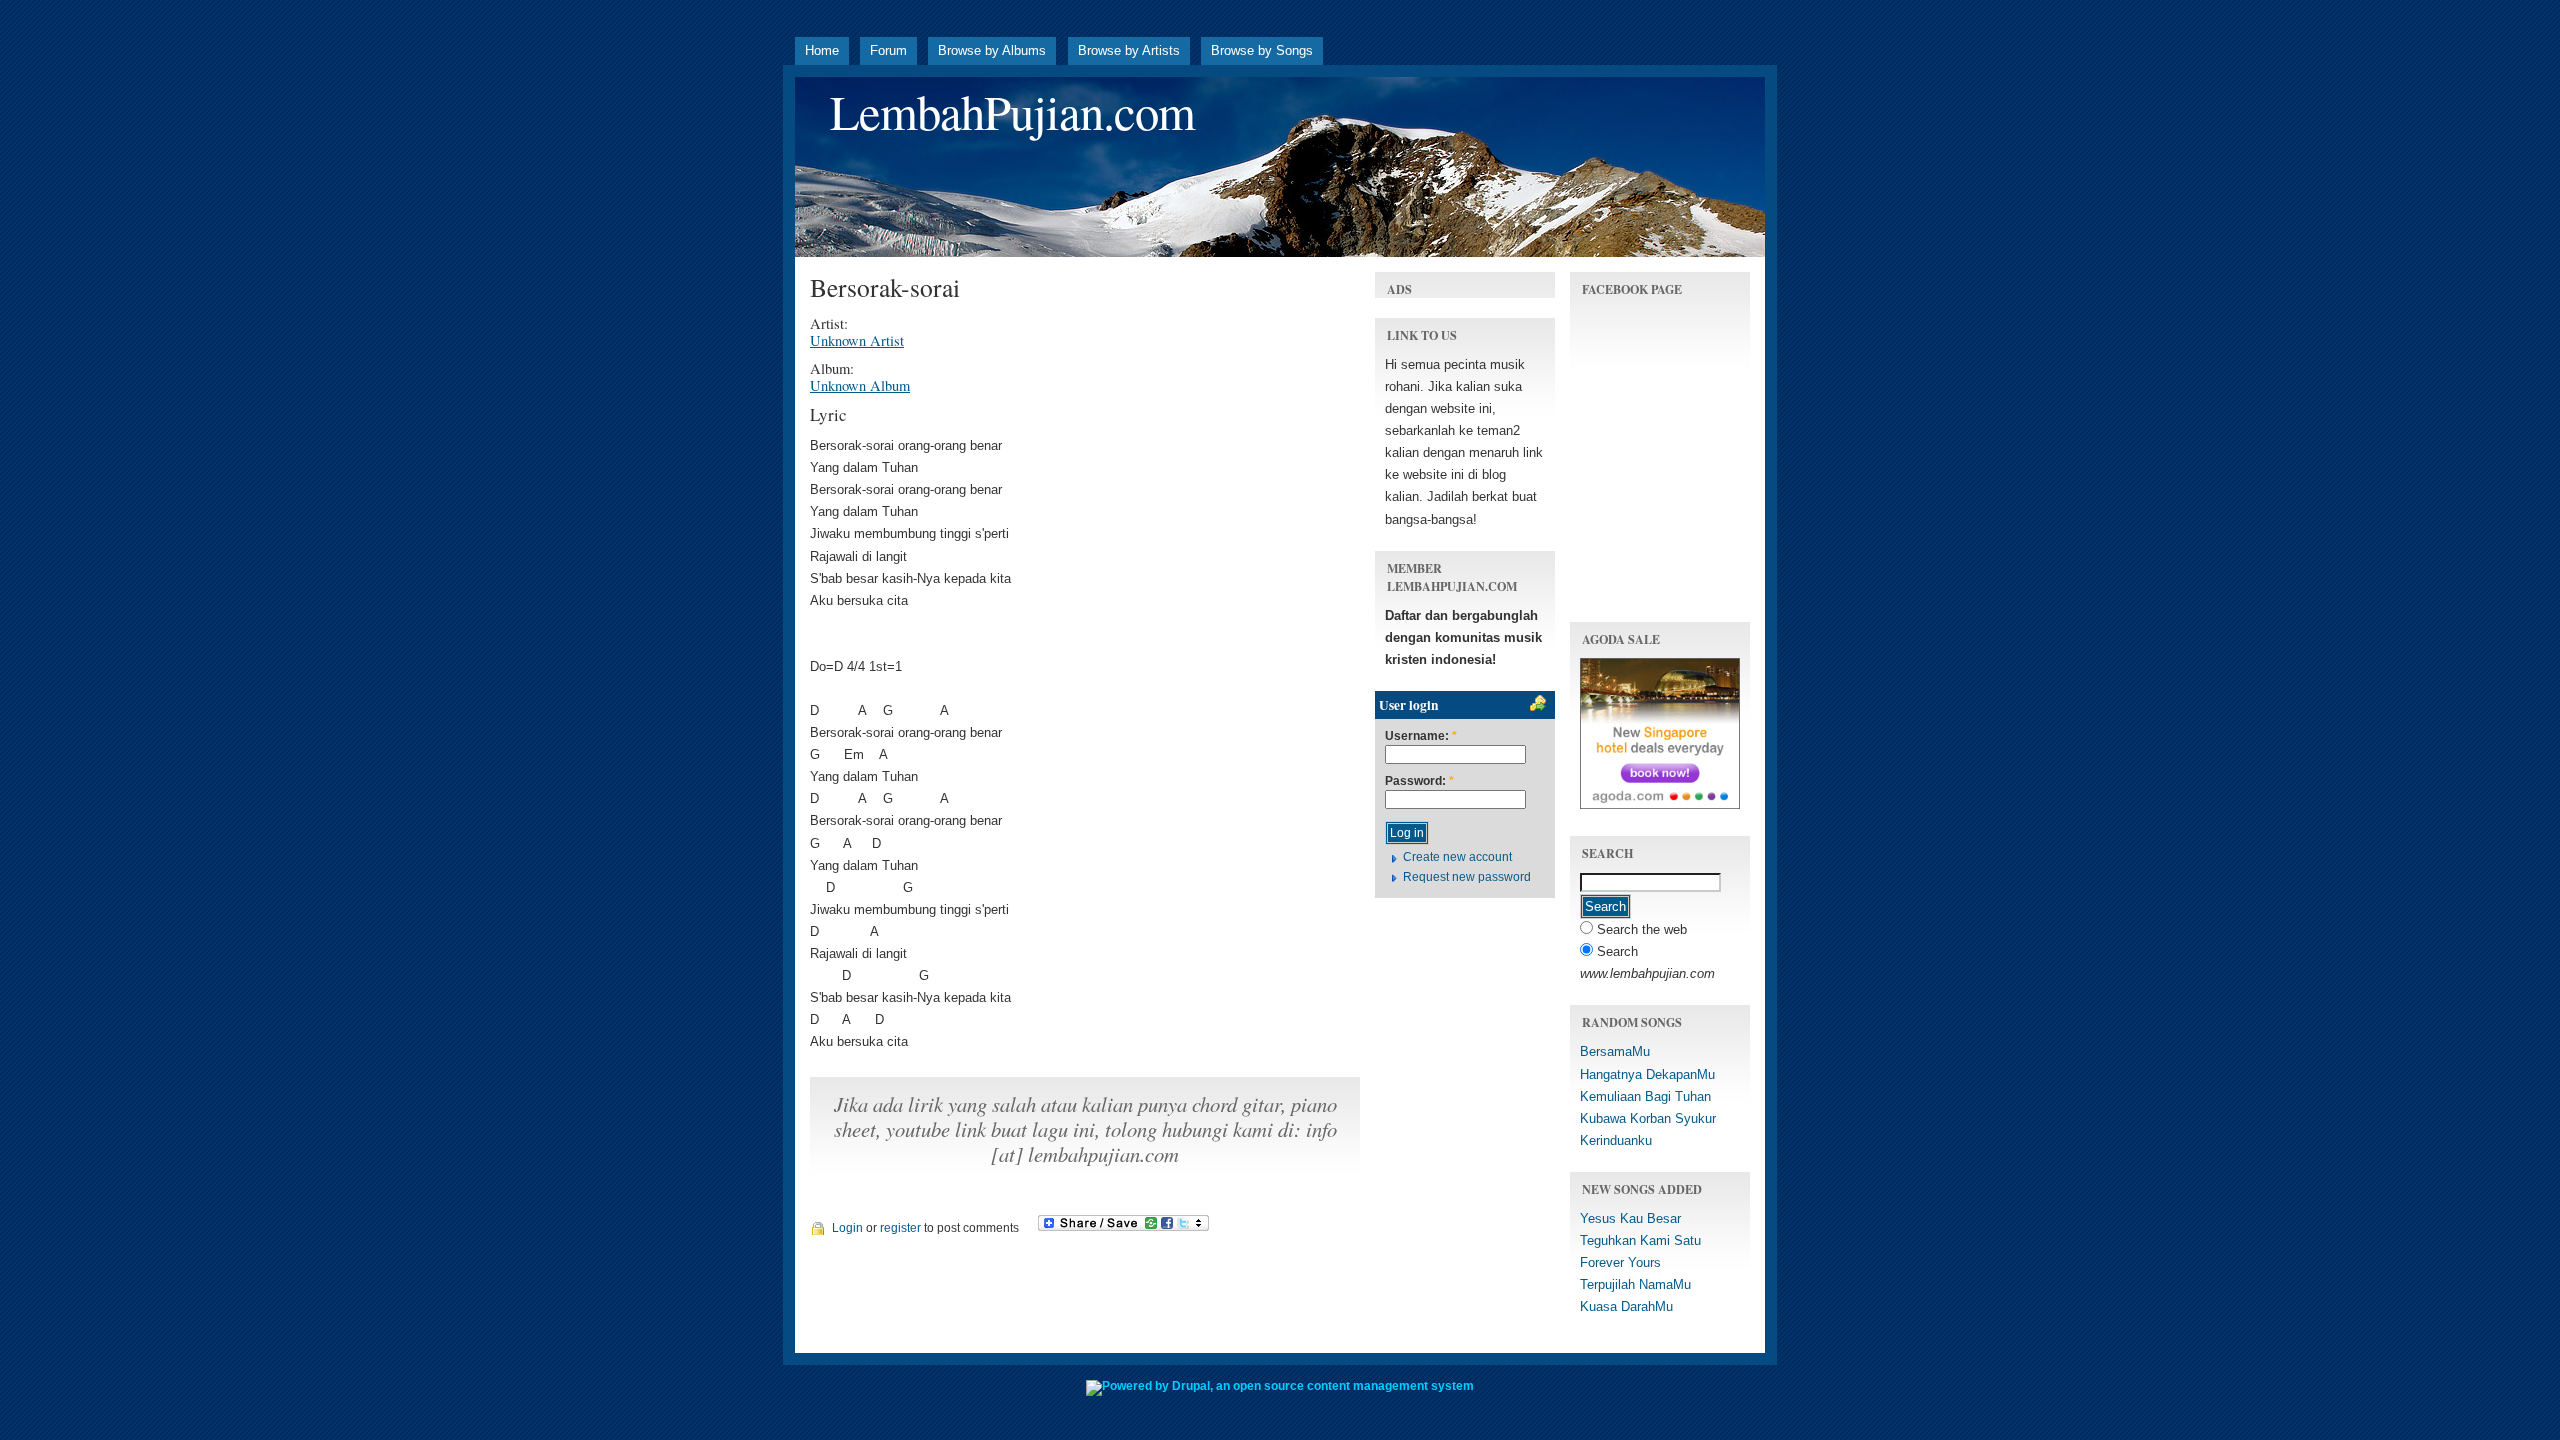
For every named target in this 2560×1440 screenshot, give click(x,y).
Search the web (1640, 929)
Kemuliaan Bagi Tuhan (1645, 1096)
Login (847, 1228)
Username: (1421, 736)
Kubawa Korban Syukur (1648, 1118)
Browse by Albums (992, 50)
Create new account (1457, 857)
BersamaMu (1615, 1051)
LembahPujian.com (1012, 111)
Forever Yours (1620, 1262)
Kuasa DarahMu (1626, 1306)
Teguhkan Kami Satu (1640, 1240)
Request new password (1467, 877)
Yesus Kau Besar (1630, 1218)
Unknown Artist (857, 340)
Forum (888, 50)
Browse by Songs (1262, 50)
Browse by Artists (1129, 50)
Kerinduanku (1616, 1140)
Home (822, 50)
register (900, 1228)
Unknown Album (860, 385)
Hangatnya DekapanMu (1647, 1074)
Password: (1419, 781)
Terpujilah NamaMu (1635, 1284)
